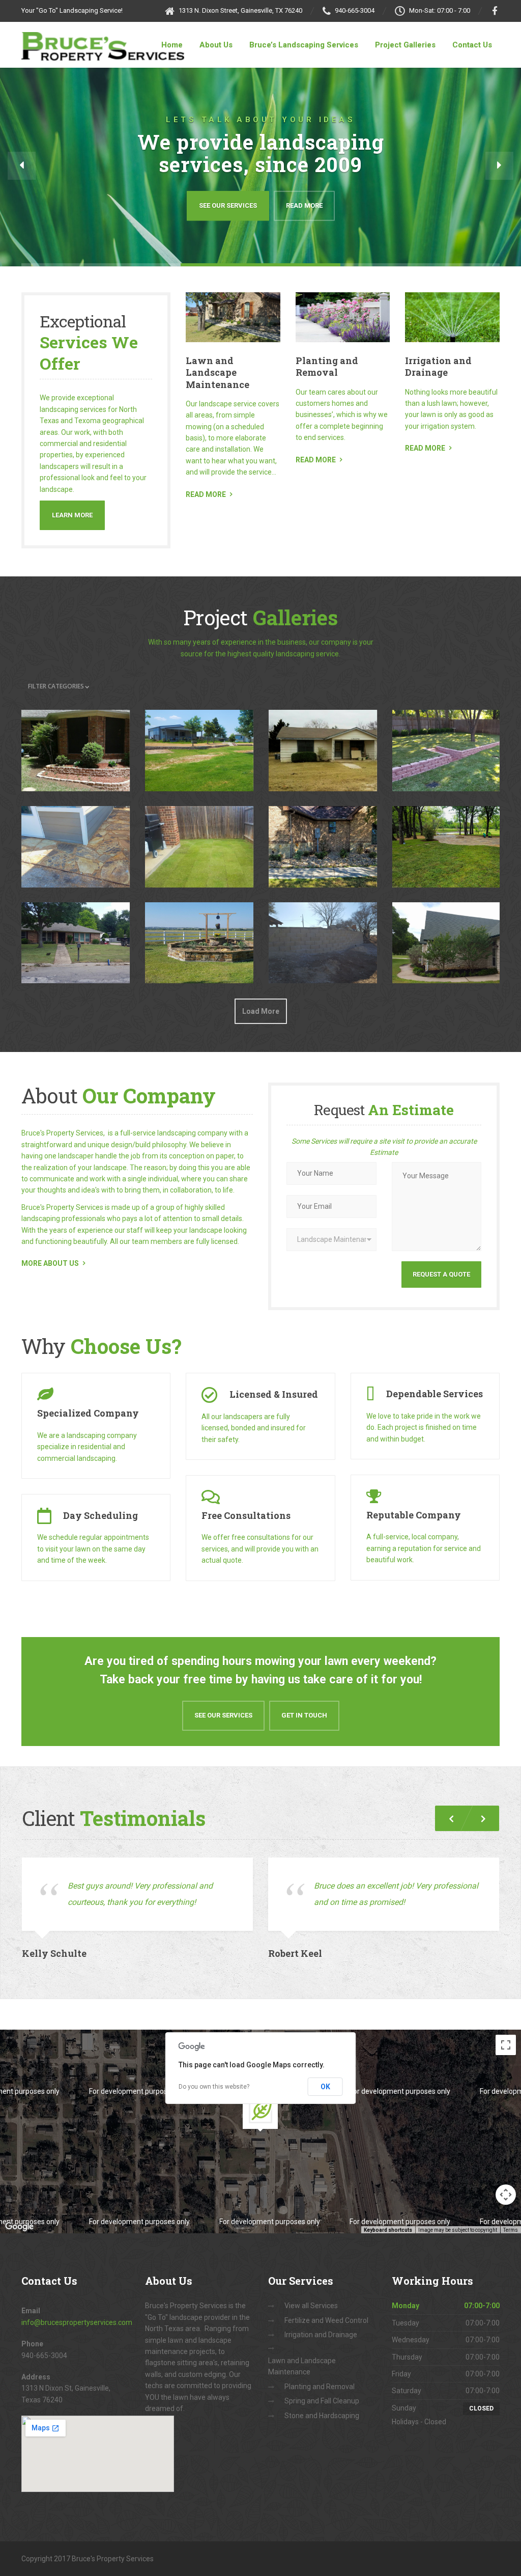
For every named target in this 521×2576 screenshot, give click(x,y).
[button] (22, 166)
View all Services (311, 2306)
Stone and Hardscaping (322, 2416)
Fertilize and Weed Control (326, 2320)
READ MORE (206, 494)
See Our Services (228, 205)
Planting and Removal (327, 366)
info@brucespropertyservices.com (77, 2322)
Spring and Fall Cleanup (322, 2401)
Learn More (72, 515)
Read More (304, 205)
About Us (216, 45)
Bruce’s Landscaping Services (304, 45)
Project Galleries (405, 45)
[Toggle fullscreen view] (506, 2045)
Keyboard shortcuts (388, 2230)
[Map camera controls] (506, 2195)
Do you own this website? (214, 2087)
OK (325, 2087)
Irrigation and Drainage (438, 366)
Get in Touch (304, 1715)
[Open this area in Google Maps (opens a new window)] (19, 2227)
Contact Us (472, 45)
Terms (511, 2230)
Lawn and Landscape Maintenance (218, 372)
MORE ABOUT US (50, 1263)
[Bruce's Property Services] (103, 41)
